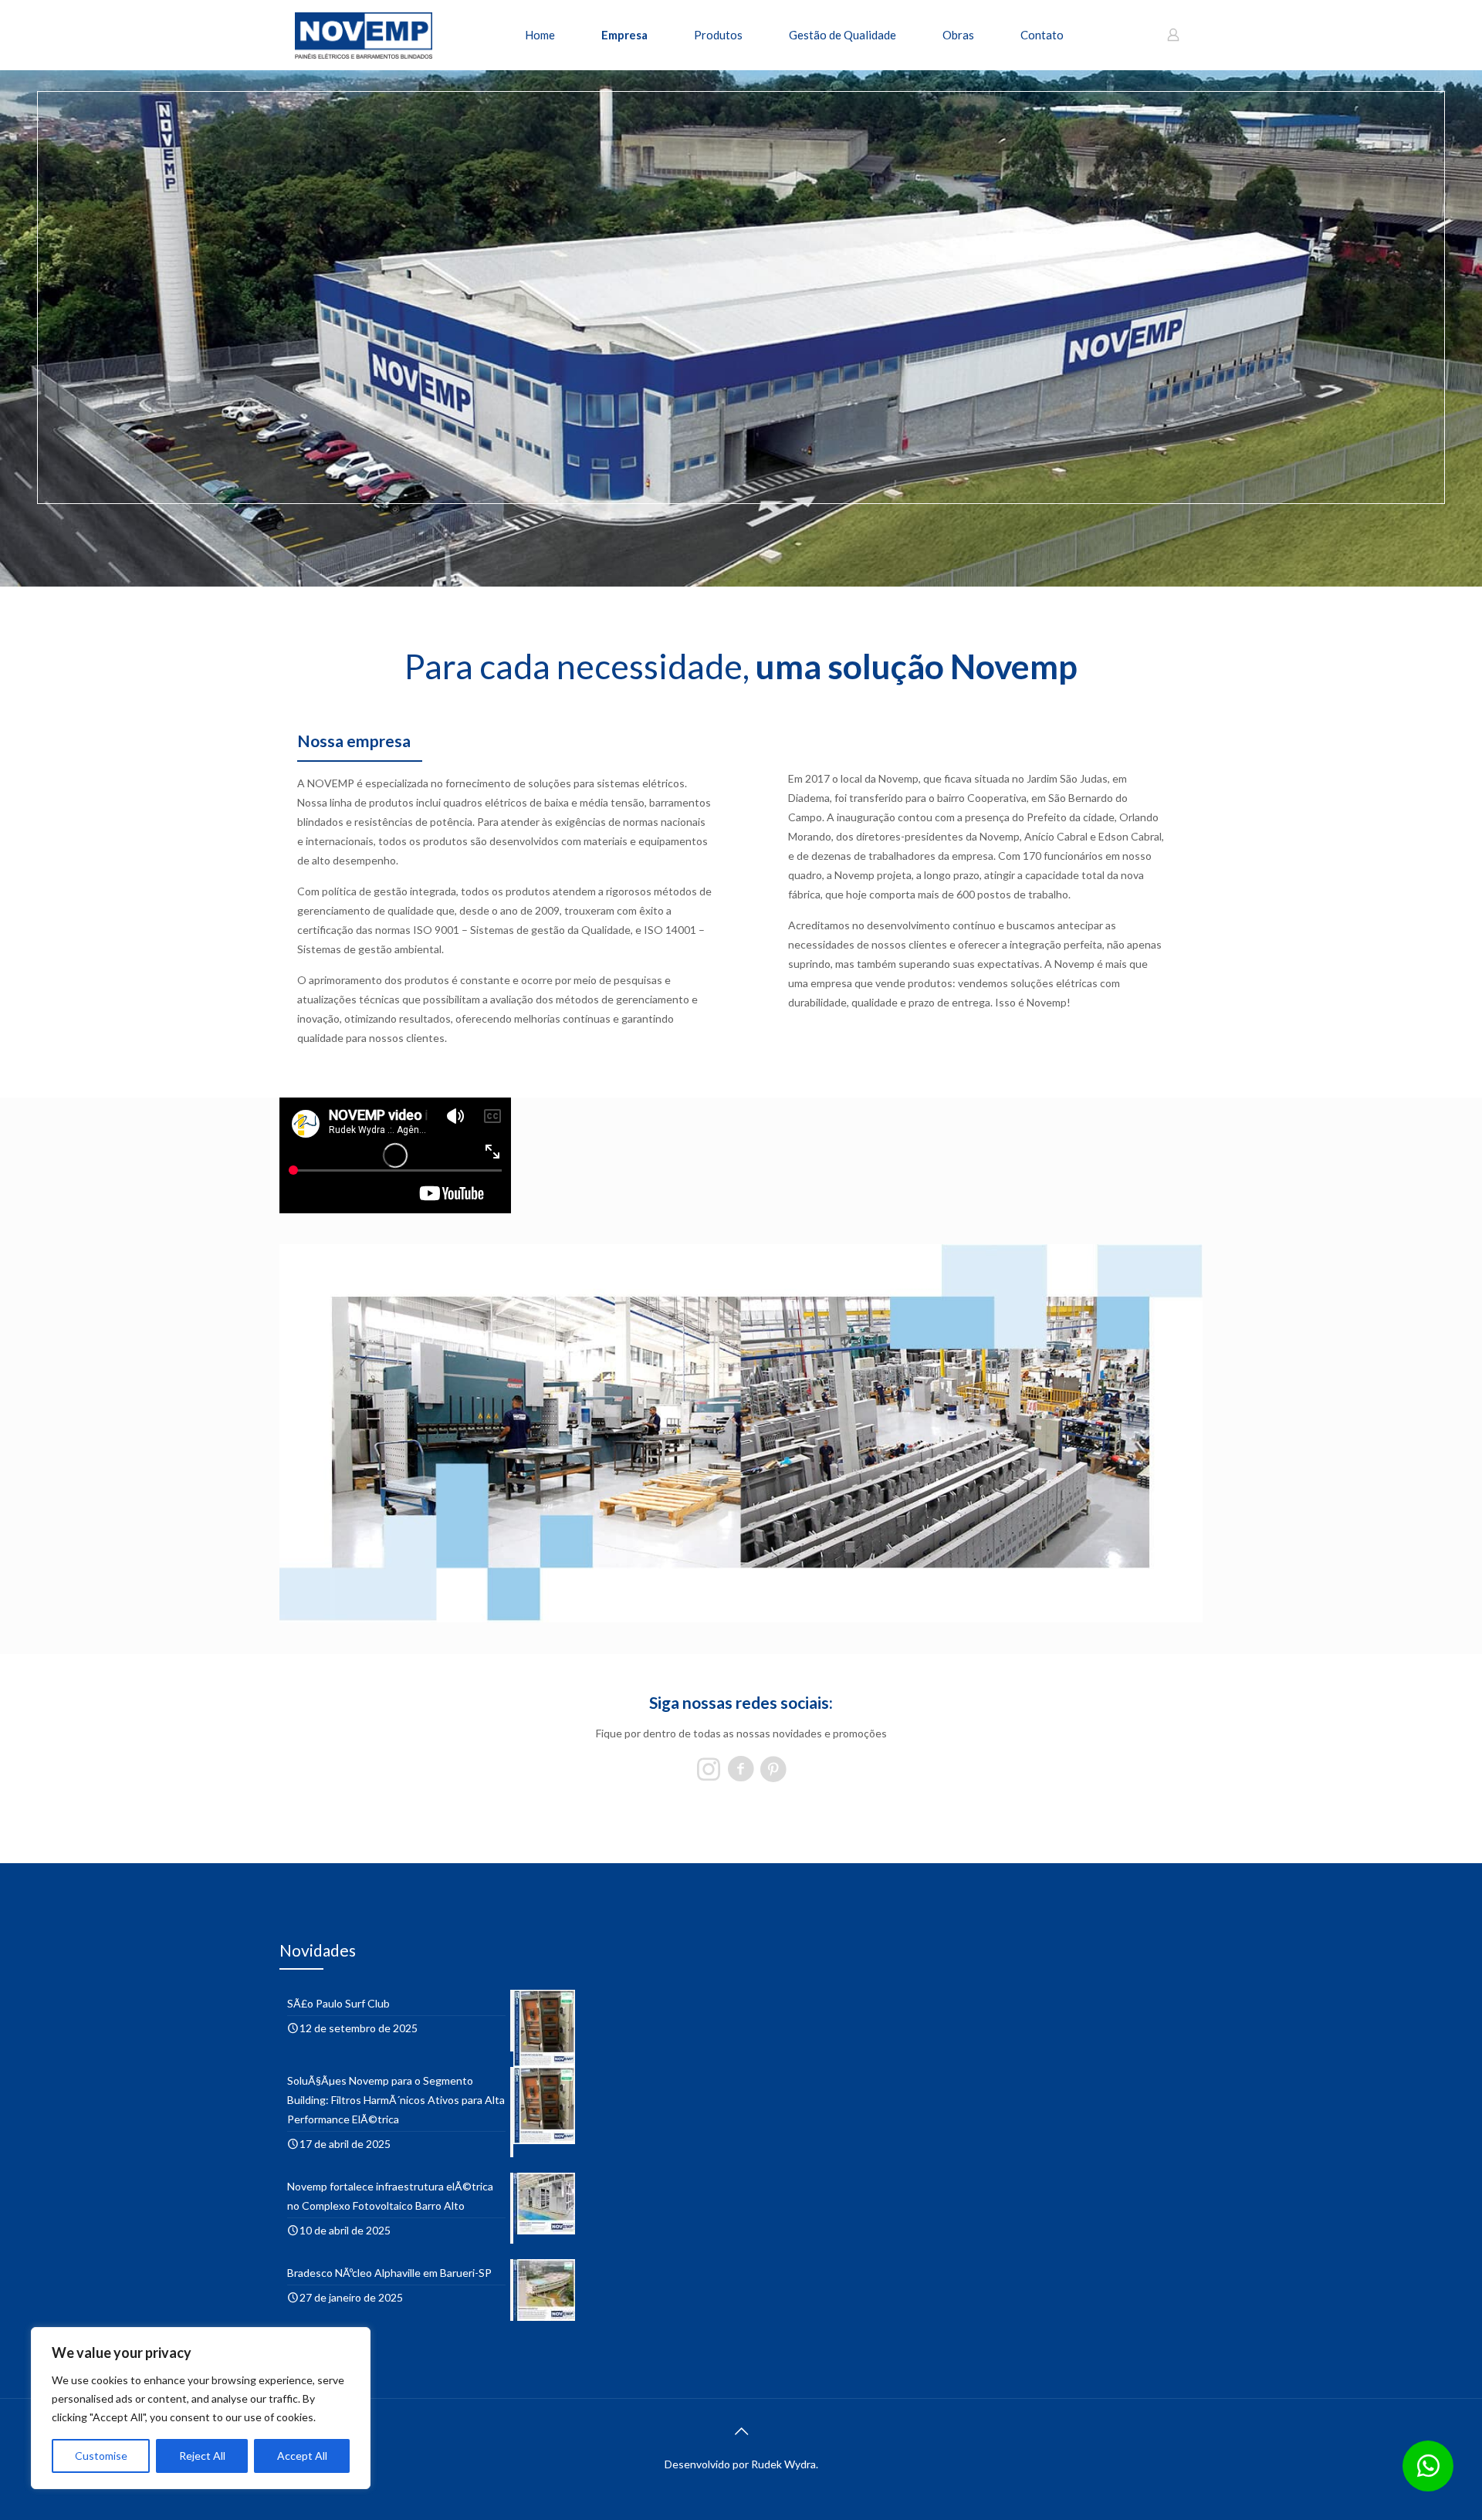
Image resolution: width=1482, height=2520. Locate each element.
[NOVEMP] (364, 35)
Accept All (302, 2456)
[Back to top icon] (741, 2430)
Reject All (202, 2456)
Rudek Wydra (783, 2464)
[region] (201, 2408)
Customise (101, 2456)
